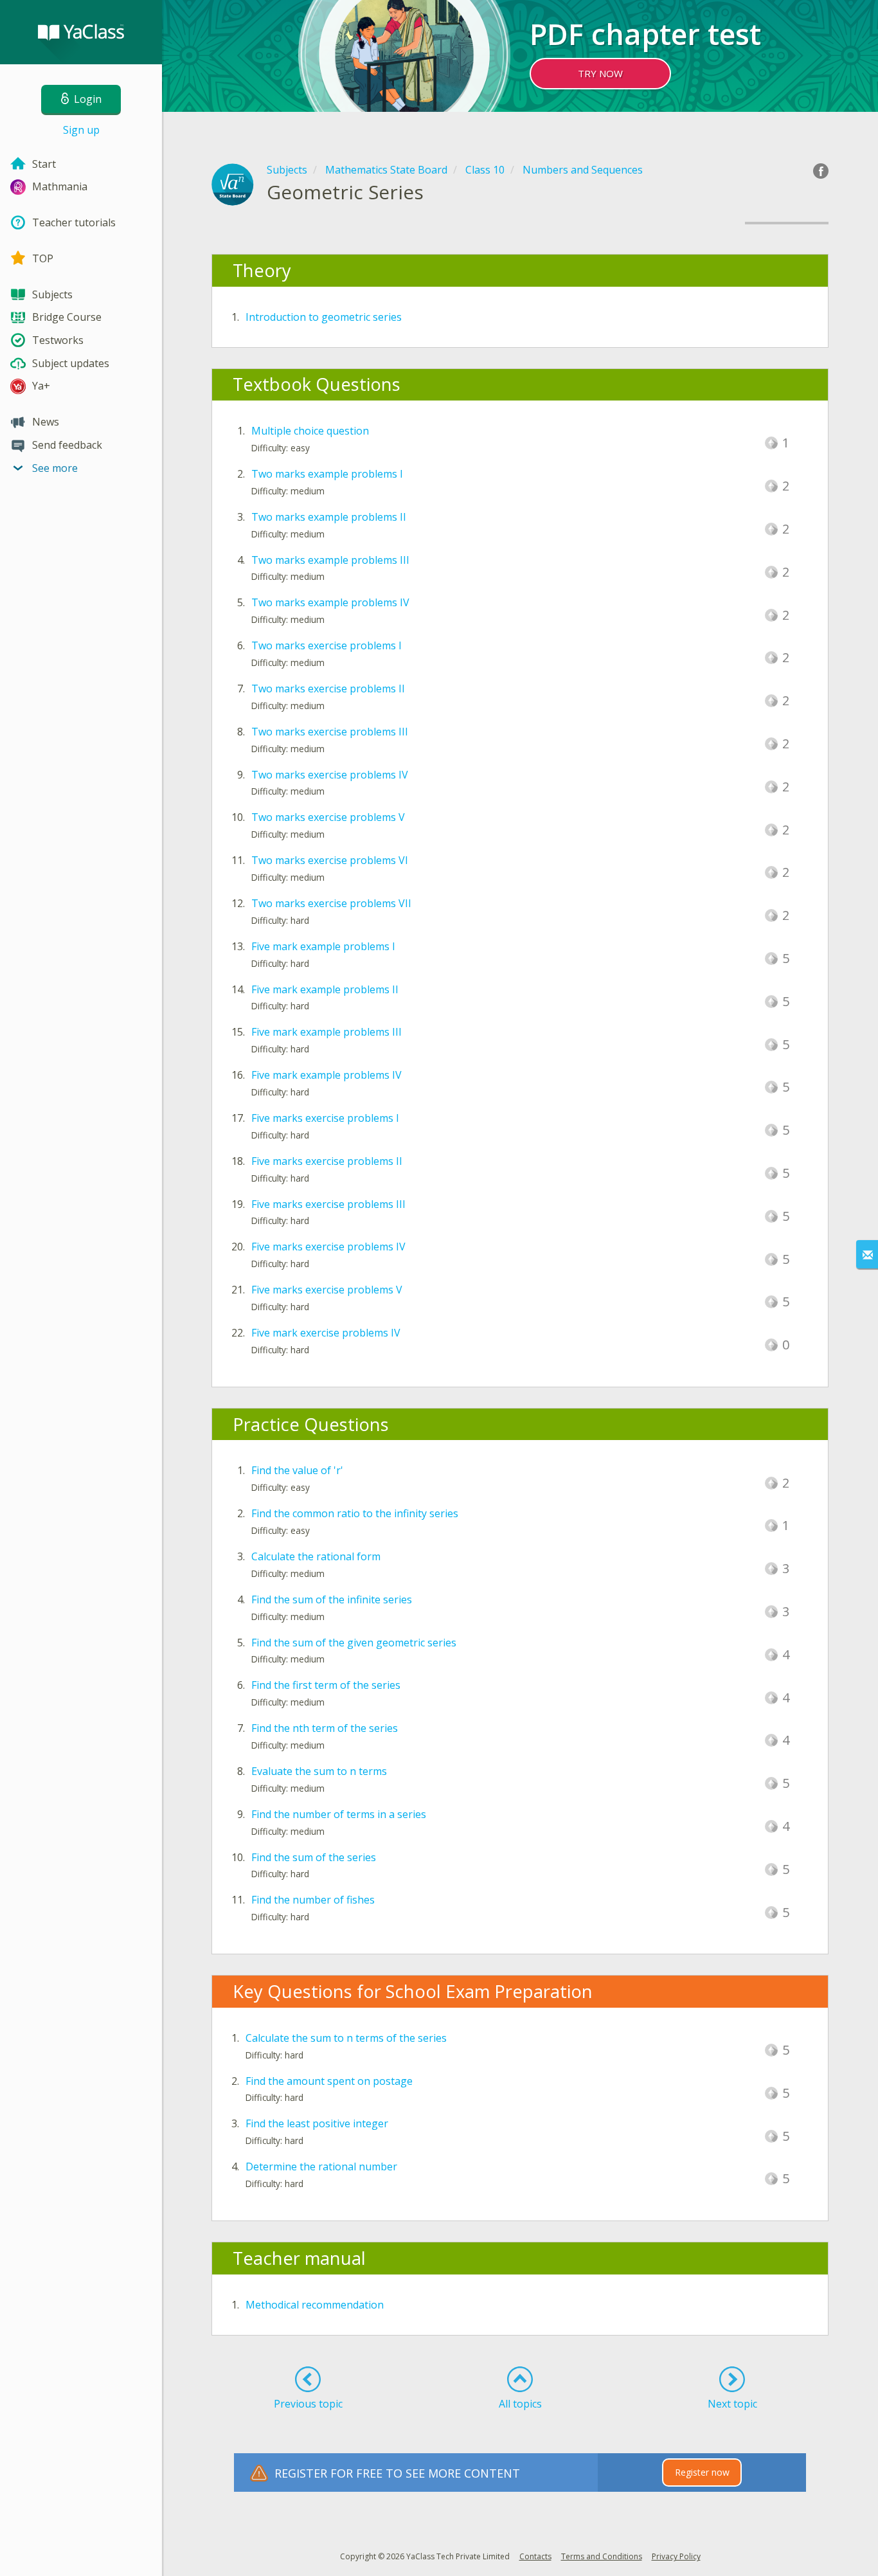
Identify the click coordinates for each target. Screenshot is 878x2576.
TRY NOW (600, 73)
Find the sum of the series (314, 1857)
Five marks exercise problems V (327, 1290)
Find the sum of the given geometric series (354, 1643)
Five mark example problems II (325, 989)
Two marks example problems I (327, 474)
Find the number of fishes (313, 1900)
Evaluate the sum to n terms (319, 1771)
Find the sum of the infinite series (332, 1599)
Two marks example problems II (329, 517)
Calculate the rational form (316, 1556)
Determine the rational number (321, 2166)
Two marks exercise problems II (328, 689)
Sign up (81, 130)
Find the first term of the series (326, 1685)
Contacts (535, 2556)
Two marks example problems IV (330, 602)
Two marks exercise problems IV (330, 775)
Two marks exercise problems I (327, 645)
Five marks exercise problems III (328, 1204)
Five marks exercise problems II (327, 1161)
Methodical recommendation (315, 2305)
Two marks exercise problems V (328, 817)
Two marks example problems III (330, 560)
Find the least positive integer (317, 2123)
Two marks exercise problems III (330, 732)
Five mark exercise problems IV (326, 1333)
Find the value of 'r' (297, 1470)
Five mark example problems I (323, 946)
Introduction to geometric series (324, 317)
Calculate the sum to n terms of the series (346, 2038)
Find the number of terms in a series (339, 1814)
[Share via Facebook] (821, 171)
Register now (702, 2472)
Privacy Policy (676, 2556)
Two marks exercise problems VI (330, 860)
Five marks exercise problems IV (328, 1247)
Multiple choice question (310, 431)
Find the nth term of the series (325, 1728)
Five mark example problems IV (327, 1075)
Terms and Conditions (602, 2556)
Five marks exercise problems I (325, 1118)
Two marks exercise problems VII (331, 903)
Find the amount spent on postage (329, 2081)
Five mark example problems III (327, 1032)
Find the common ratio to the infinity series (355, 1513)
